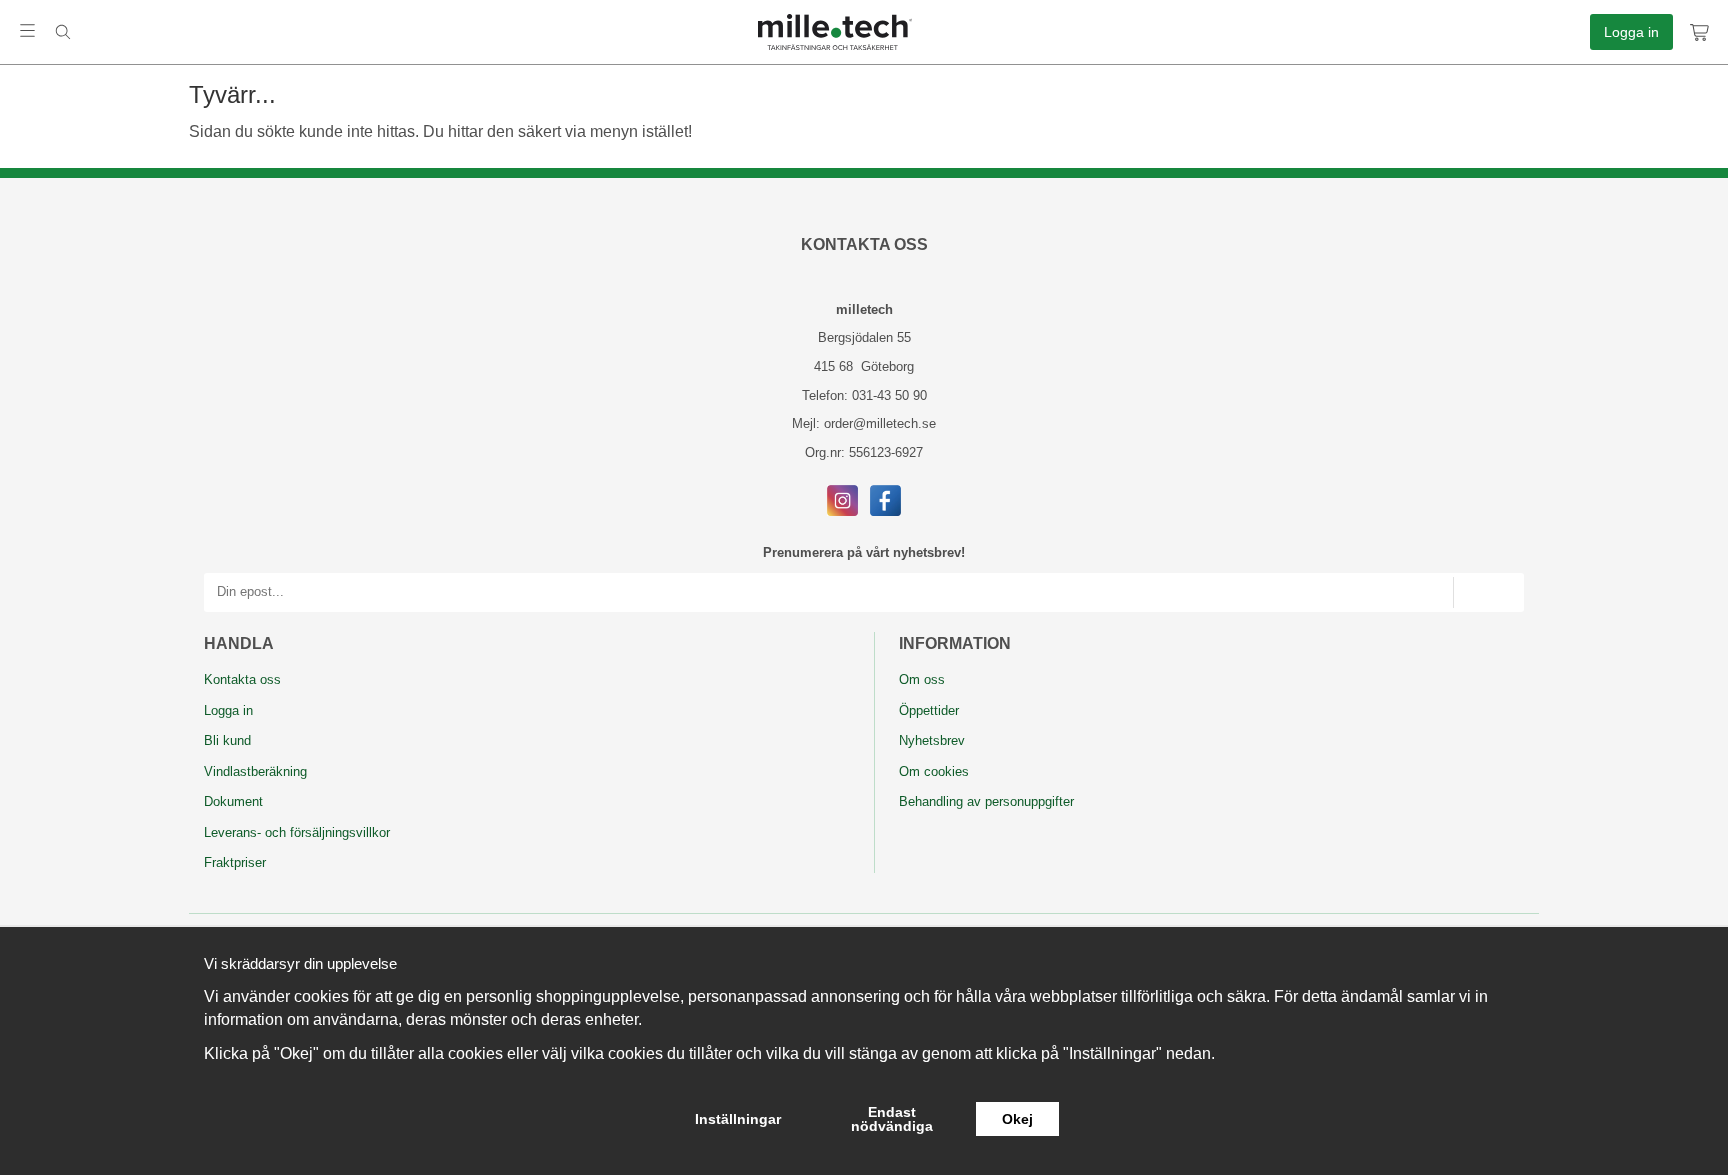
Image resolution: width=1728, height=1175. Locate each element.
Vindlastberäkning (255, 771)
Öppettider (929, 710)
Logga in (1631, 32)
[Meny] (27, 30)
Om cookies (934, 771)
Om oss (922, 679)
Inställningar (738, 1119)
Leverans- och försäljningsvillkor (297, 832)
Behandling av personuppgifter (986, 801)
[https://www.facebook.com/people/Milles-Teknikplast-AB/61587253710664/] (885, 499)
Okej (1017, 1119)
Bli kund (227, 740)
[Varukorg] (1700, 32)
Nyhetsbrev (932, 740)
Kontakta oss (242, 679)
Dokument (233, 801)
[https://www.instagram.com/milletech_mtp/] (842, 499)
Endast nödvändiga (892, 1119)
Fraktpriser (235, 862)
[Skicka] (1488, 592)
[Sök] (62, 32)
